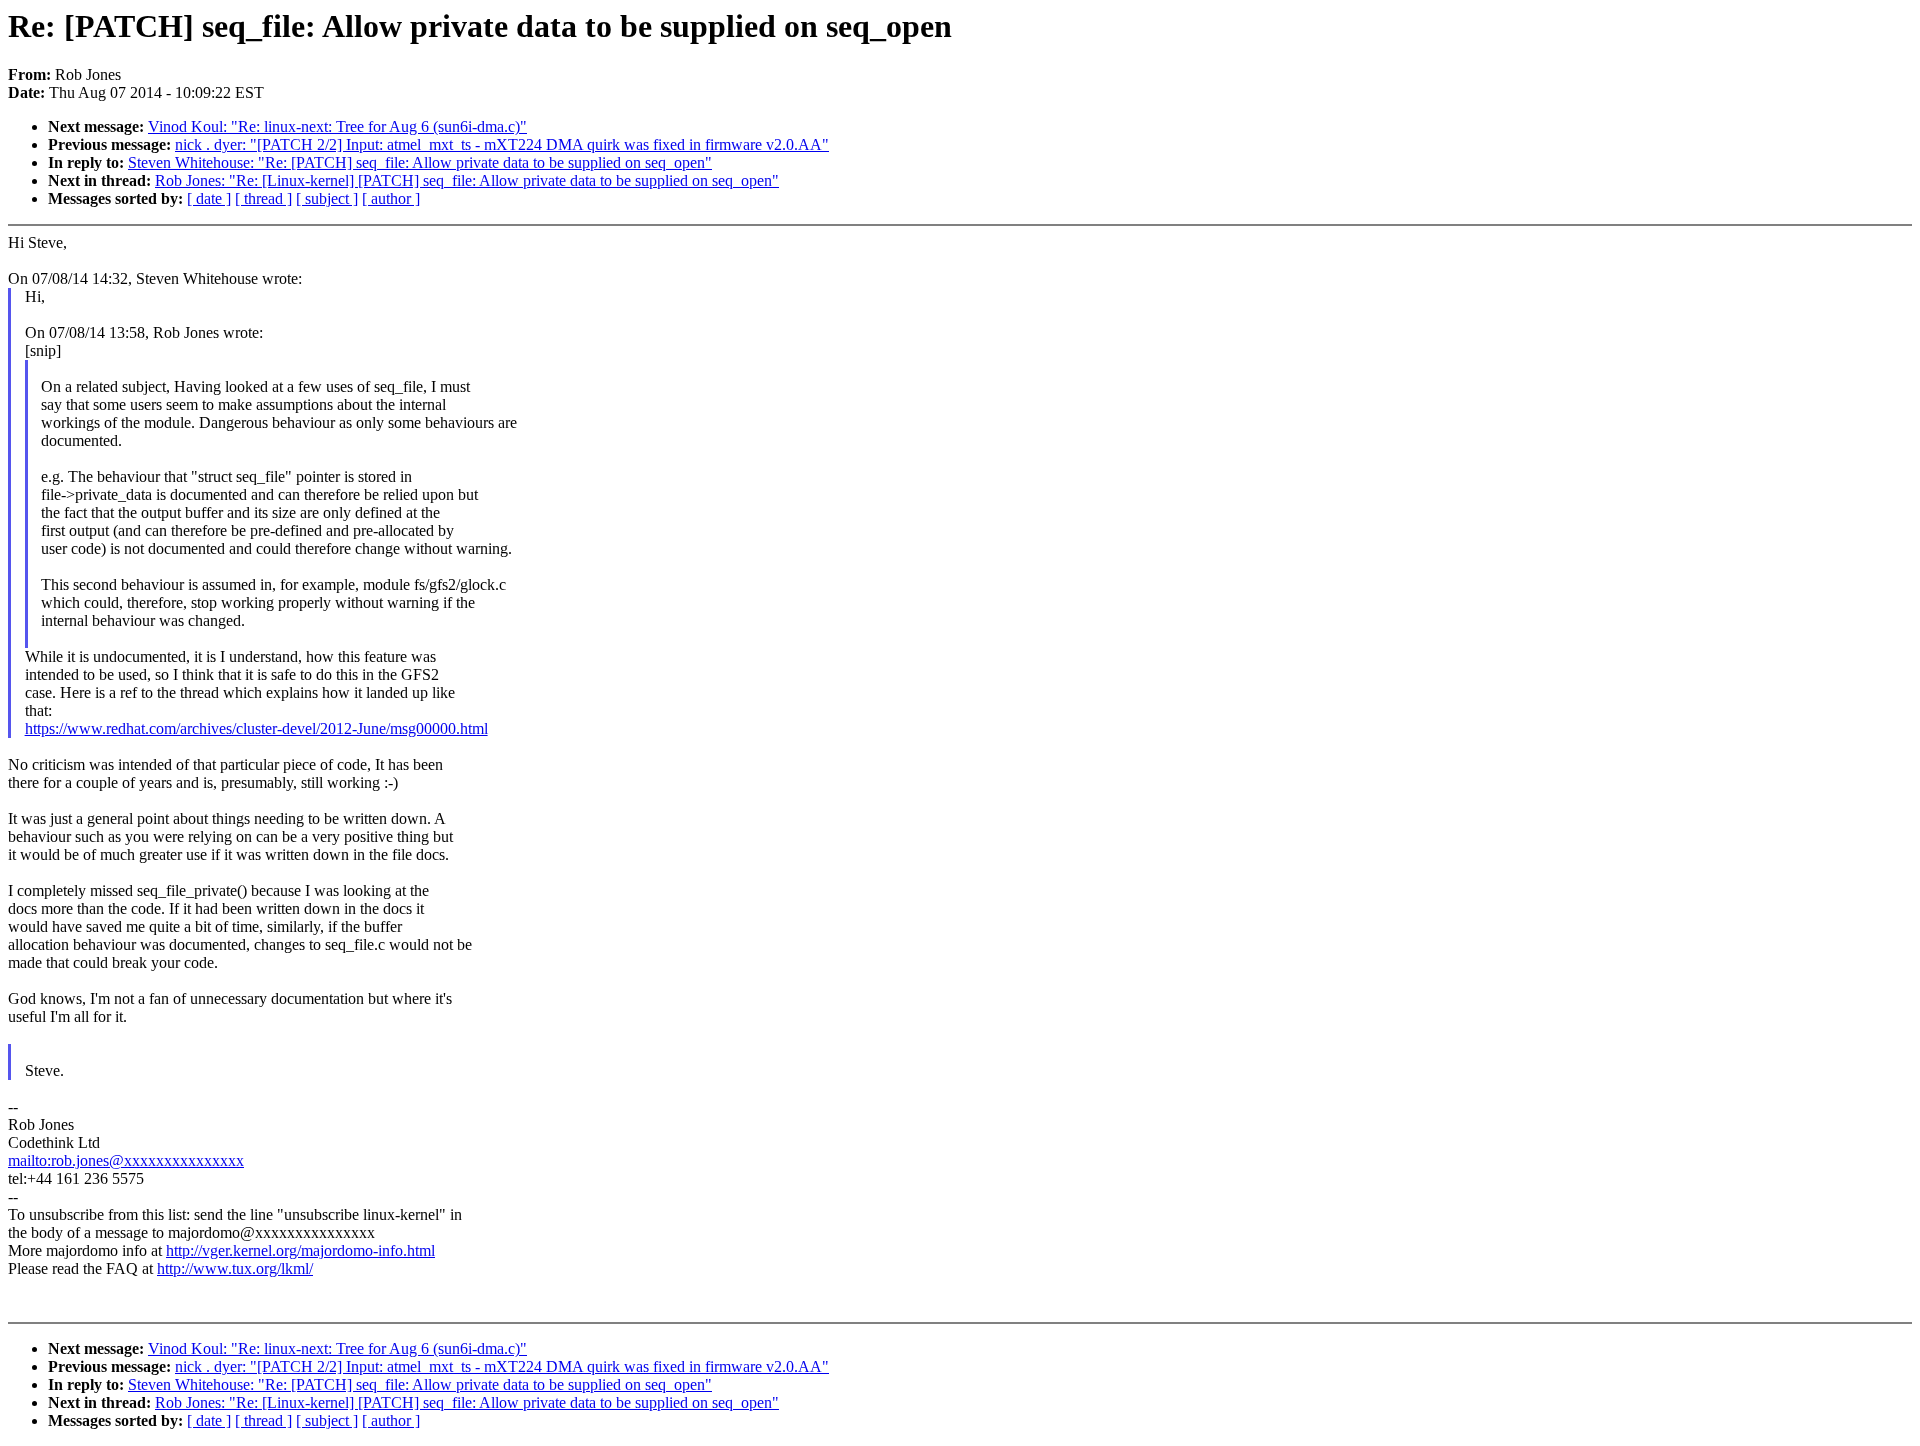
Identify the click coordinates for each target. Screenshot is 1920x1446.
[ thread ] (263, 198)
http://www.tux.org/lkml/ (235, 1268)
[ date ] (209, 198)
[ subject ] (327, 198)
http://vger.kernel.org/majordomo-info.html (300, 1250)
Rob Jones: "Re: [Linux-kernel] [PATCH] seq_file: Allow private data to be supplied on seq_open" (467, 180)
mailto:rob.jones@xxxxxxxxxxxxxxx (126, 1160)
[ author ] (391, 198)
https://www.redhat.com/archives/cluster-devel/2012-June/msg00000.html (256, 728)
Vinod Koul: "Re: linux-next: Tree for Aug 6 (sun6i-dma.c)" (337, 126)
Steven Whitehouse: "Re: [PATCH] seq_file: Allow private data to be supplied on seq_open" (420, 162)
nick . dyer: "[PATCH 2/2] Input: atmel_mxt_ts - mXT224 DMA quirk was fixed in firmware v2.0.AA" (502, 144)
